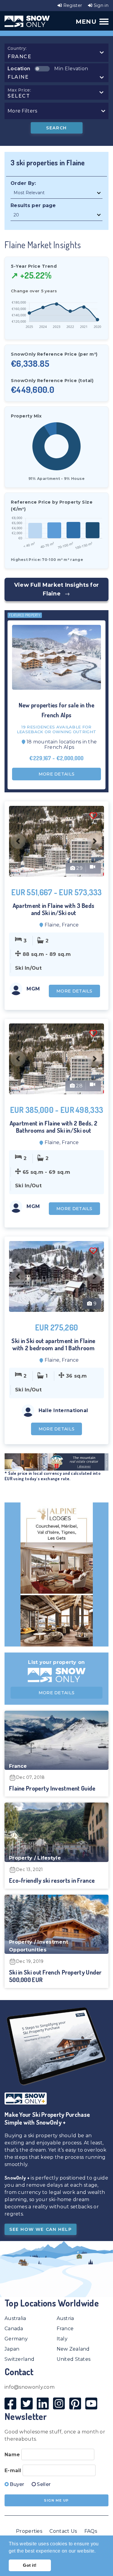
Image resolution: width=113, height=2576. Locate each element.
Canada (14, 2329)
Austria (65, 2318)
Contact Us (63, 2531)
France (65, 2329)
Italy (62, 2339)
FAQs (91, 2531)
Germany (16, 2339)
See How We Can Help (41, 2229)
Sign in (100, 5)
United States (74, 2359)
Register (72, 5)
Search (56, 128)
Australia (15, 2318)
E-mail (13, 2471)
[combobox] (56, 53)
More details (57, 774)
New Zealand (73, 2349)
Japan (12, 2349)
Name (12, 2455)
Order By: (23, 183)
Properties (29, 2531)
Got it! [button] (30, 2565)
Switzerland (19, 2359)
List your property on (56, 1662)
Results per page (33, 205)
